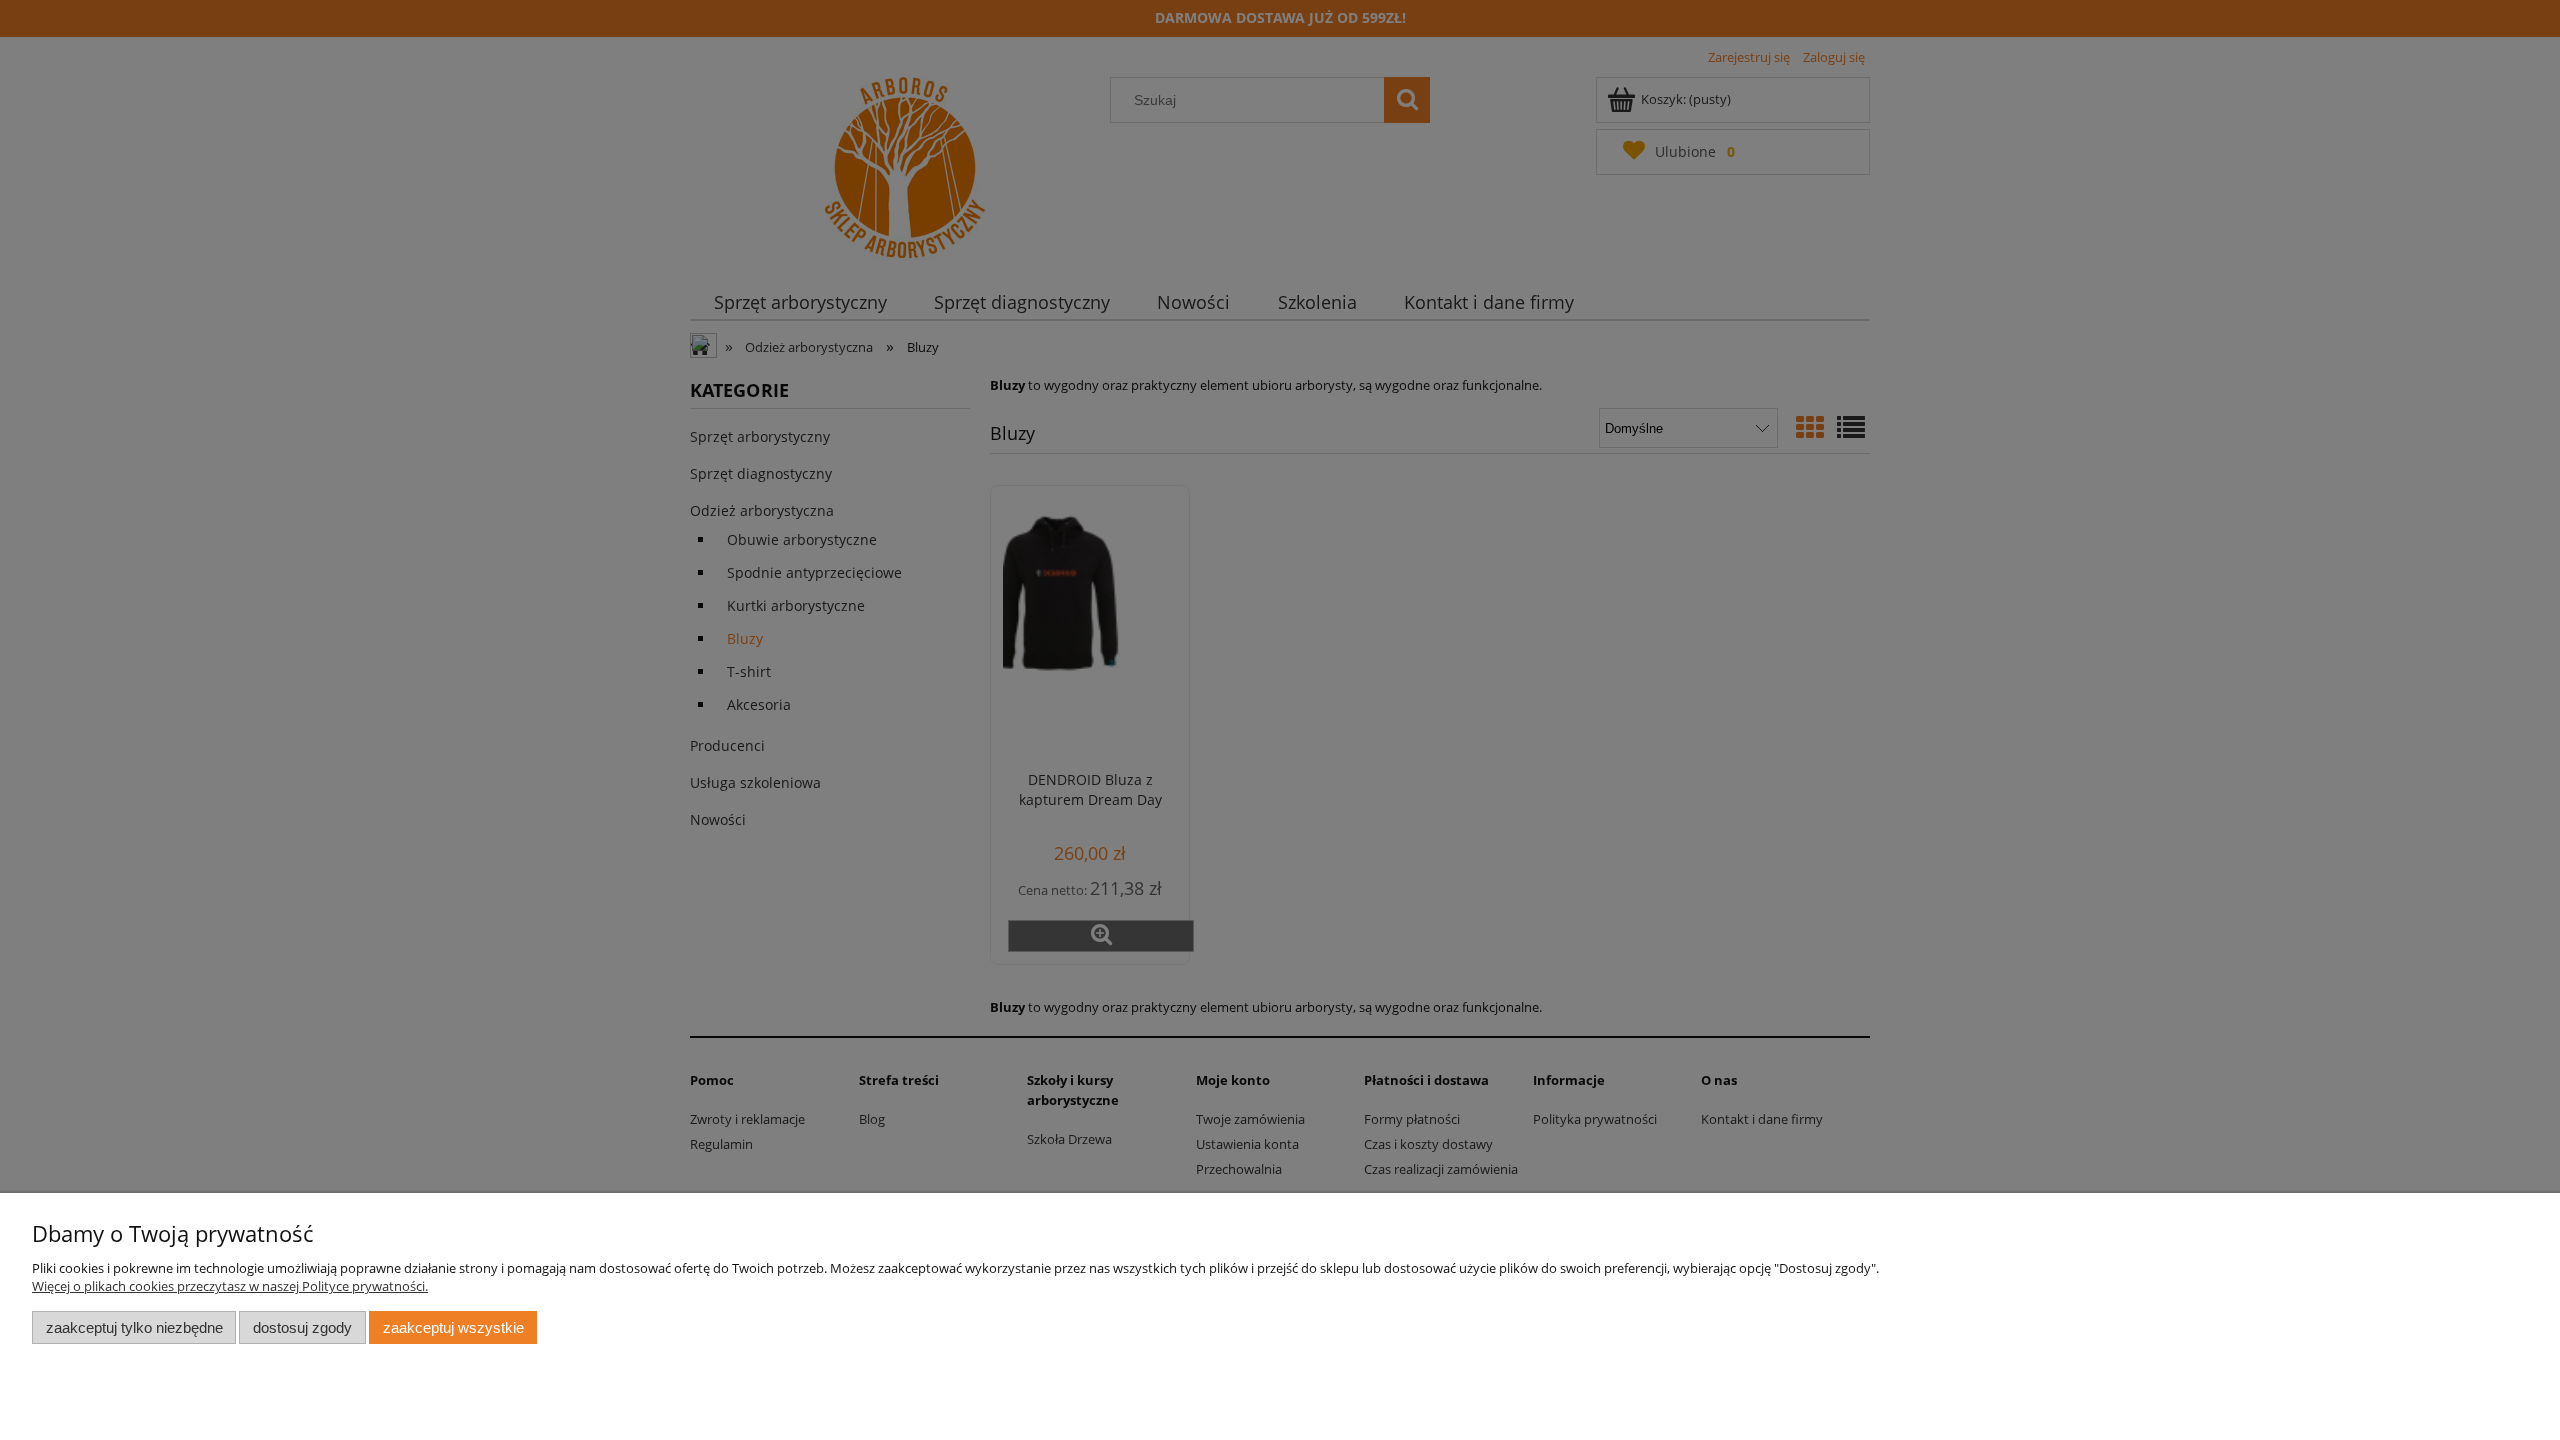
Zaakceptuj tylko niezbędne (134, 1327)
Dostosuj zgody (302, 1327)
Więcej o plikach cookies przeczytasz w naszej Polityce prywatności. (230, 1286)
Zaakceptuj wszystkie (453, 1327)
